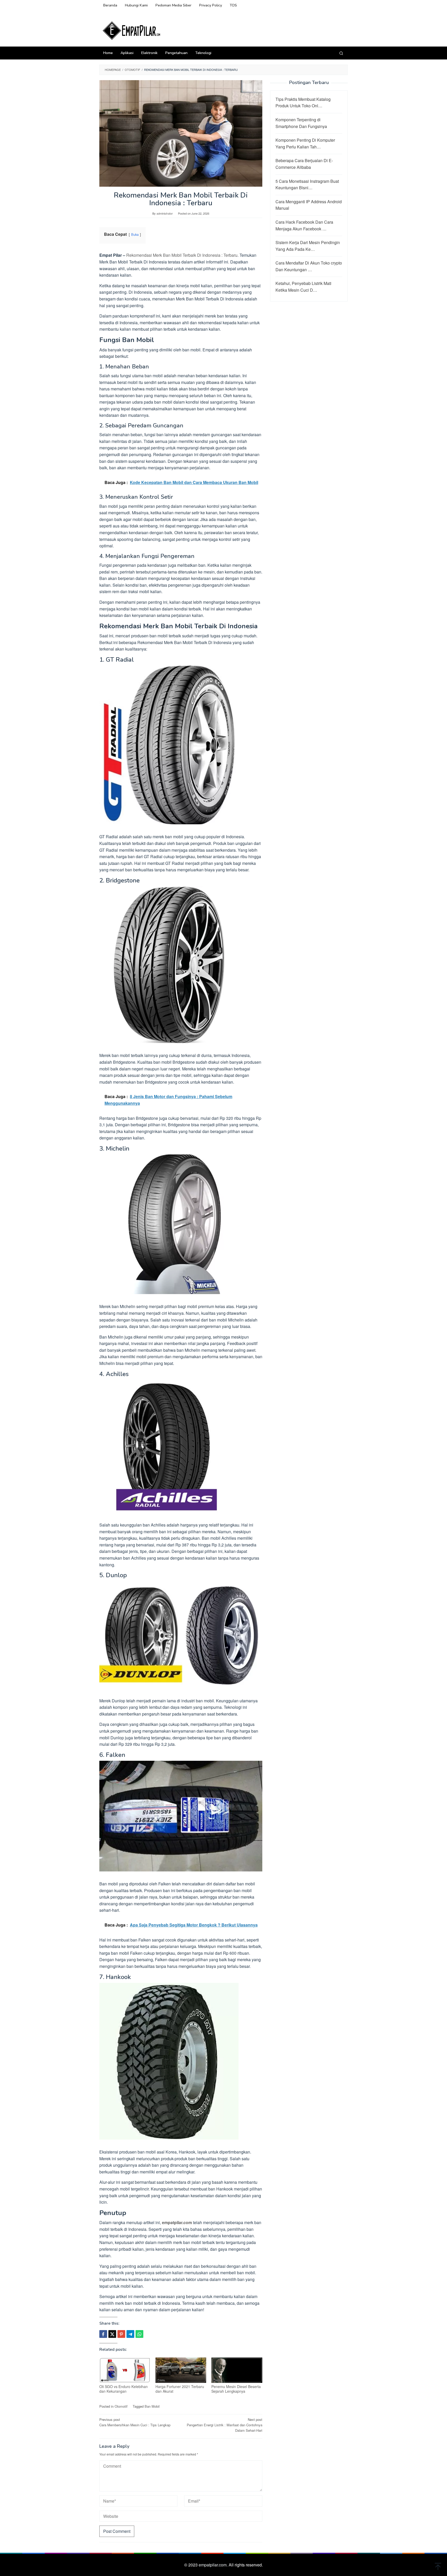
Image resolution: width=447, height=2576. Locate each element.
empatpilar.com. (214, 2565)
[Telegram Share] (130, 2334)
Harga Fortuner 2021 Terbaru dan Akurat (180, 2389)
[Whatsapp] (139, 2334)
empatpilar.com (177, 2222)
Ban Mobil (152, 2406)
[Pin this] (121, 2334)
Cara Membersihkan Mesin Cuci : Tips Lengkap (135, 2422)
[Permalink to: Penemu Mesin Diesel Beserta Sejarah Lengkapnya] (237, 2370)
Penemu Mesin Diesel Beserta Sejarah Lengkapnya (236, 2389)
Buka (135, 234)
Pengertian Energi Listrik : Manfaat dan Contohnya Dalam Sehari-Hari (225, 2425)
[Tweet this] (112, 2334)
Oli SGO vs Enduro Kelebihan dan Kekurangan (124, 2389)
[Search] (341, 53)
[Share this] (103, 2334)
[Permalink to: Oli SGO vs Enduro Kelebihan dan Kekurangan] (125, 2370)
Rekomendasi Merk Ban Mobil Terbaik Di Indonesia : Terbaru (182, 255)
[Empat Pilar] (132, 30)
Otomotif (121, 2406)
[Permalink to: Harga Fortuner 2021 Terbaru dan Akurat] (181, 2370)
